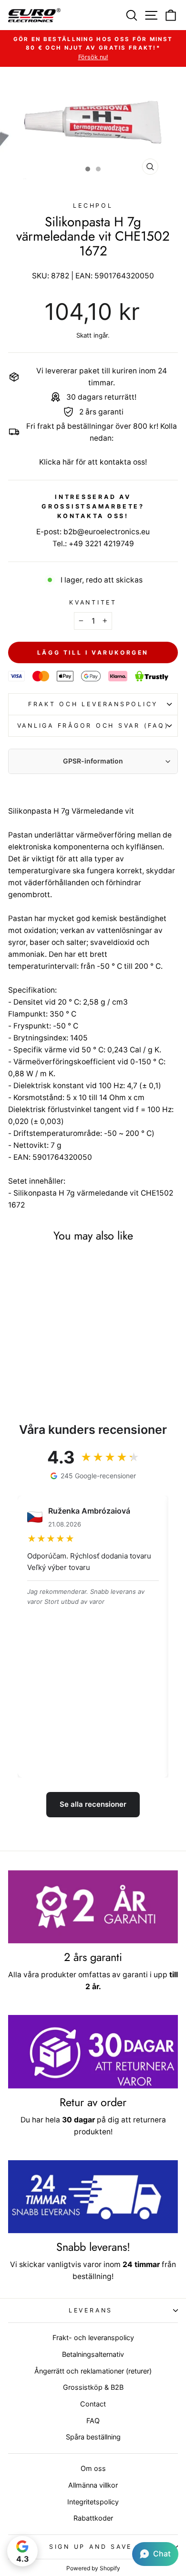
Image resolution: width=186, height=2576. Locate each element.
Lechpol (93, 206)
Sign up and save (91, 2547)
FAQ (93, 2421)
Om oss (93, 2468)
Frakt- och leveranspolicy (93, 2337)
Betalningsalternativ (93, 2354)
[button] (155, 2554)
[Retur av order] (93, 2052)
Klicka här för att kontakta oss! (93, 462)
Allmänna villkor (93, 2485)
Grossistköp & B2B (93, 2387)
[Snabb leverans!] (93, 2197)
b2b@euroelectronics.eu (107, 532)
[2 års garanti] (93, 1907)
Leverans (91, 2310)
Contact (93, 2404)
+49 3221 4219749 (101, 544)
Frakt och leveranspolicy (93, 704)
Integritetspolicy (93, 2502)
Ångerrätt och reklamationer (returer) (93, 2371)
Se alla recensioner (93, 1804)
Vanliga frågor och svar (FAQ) (93, 726)
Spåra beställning (93, 2437)
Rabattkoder (93, 2518)
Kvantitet (93, 602)
